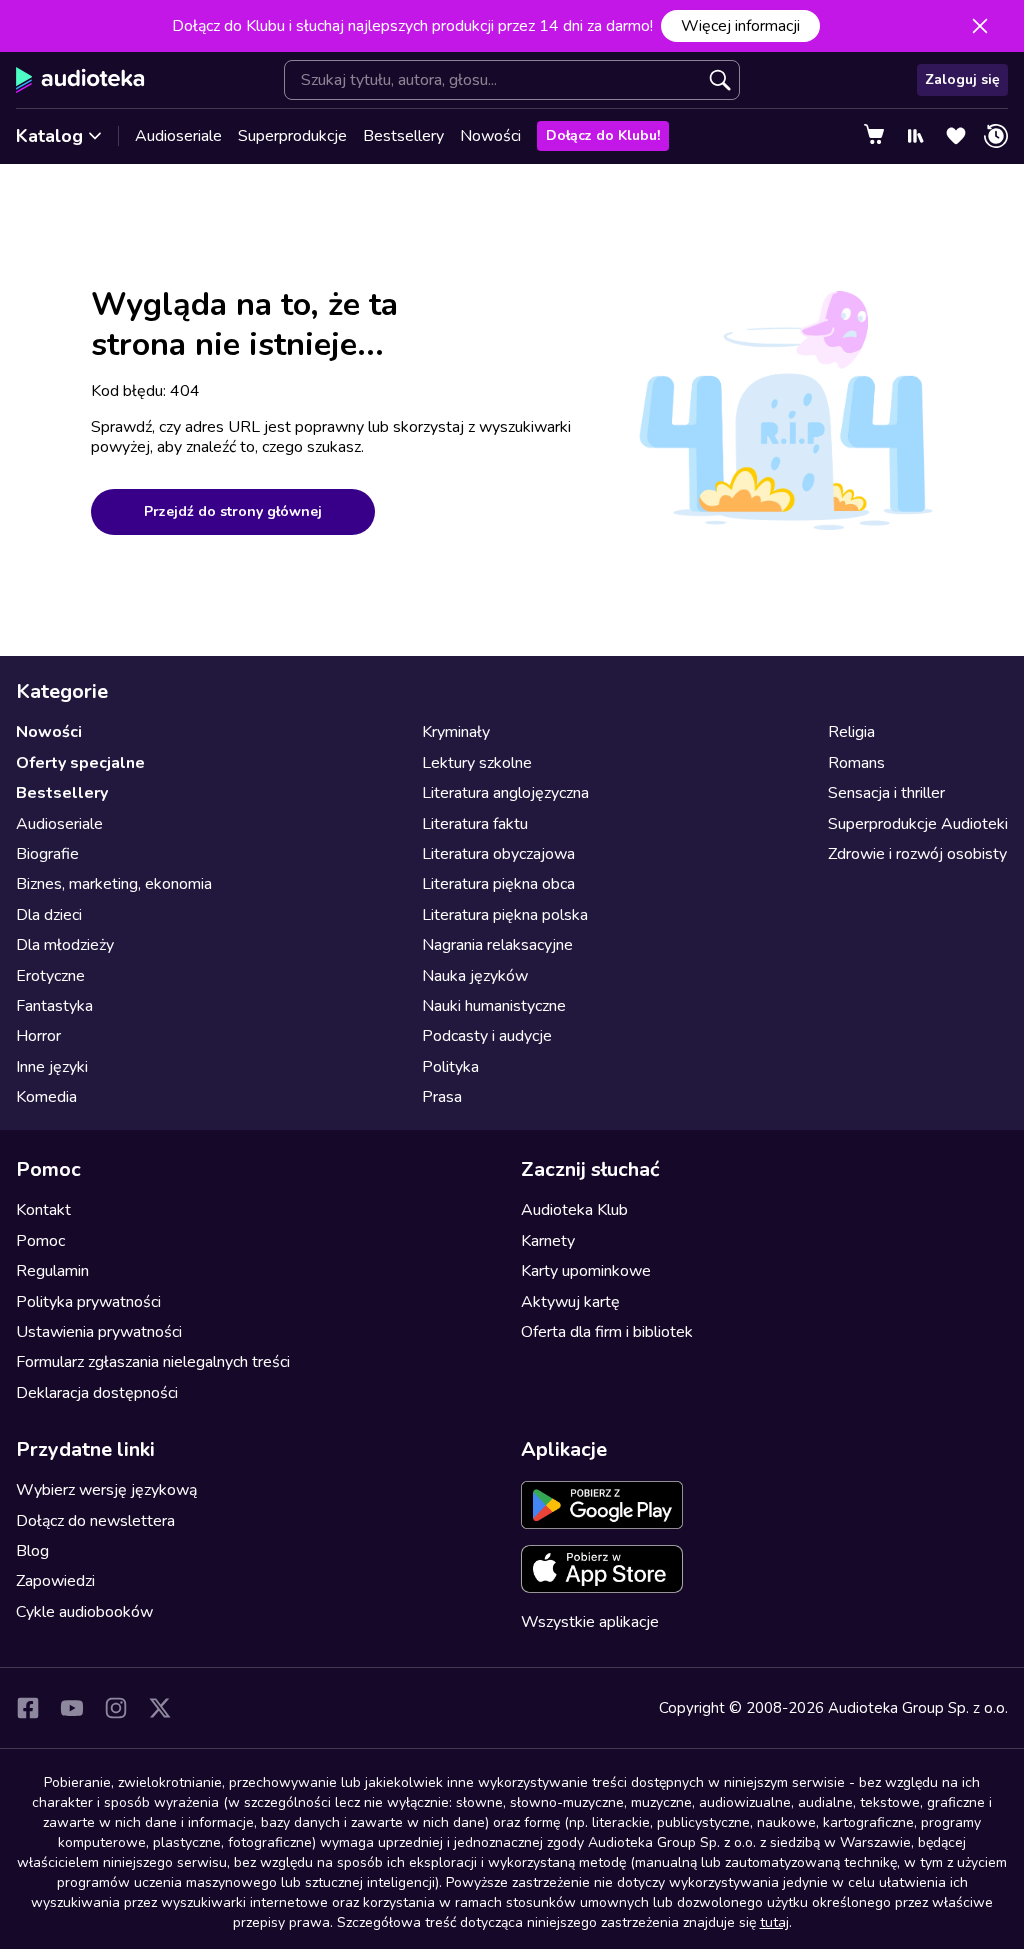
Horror (38, 1036)
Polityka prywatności (88, 1302)
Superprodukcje (292, 136)
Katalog (49, 136)
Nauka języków (475, 976)
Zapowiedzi (55, 1581)
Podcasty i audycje (487, 1036)
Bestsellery (403, 136)
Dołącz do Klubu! (603, 135)
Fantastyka (54, 1006)
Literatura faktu (475, 824)
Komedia (46, 1097)
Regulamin (52, 1271)
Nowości (490, 136)
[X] (160, 1708)
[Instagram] (116, 1708)
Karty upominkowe (586, 1271)
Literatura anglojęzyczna (505, 793)
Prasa (442, 1097)
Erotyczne (50, 976)
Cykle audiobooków (84, 1612)
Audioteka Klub (574, 1210)
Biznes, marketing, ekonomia (114, 884)
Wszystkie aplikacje (590, 1622)
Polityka (450, 1067)
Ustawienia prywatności (99, 1332)
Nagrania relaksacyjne (497, 945)
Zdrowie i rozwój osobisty (917, 854)
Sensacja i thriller (886, 793)
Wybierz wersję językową (106, 1490)
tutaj (774, 1922)
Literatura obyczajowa (498, 854)
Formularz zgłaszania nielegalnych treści (153, 1362)
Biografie (47, 854)
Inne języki (52, 1067)
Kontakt (43, 1210)
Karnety (548, 1241)
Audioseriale (178, 136)
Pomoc (40, 1241)
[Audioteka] (80, 80)
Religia (851, 732)
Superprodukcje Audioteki (918, 824)
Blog (32, 1551)
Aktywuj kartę (570, 1302)
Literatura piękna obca (498, 884)
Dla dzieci (49, 915)
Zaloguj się (962, 79)
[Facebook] (28, 1708)
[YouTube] (72, 1708)
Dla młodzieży (65, 945)
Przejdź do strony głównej (233, 511)
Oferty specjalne (80, 763)
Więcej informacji (740, 26)
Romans (856, 763)
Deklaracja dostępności (97, 1393)
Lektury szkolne (477, 763)
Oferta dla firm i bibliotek (607, 1332)
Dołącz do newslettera (95, 1521)
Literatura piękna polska (505, 915)
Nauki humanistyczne (494, 1006)
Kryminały (456, 732)
